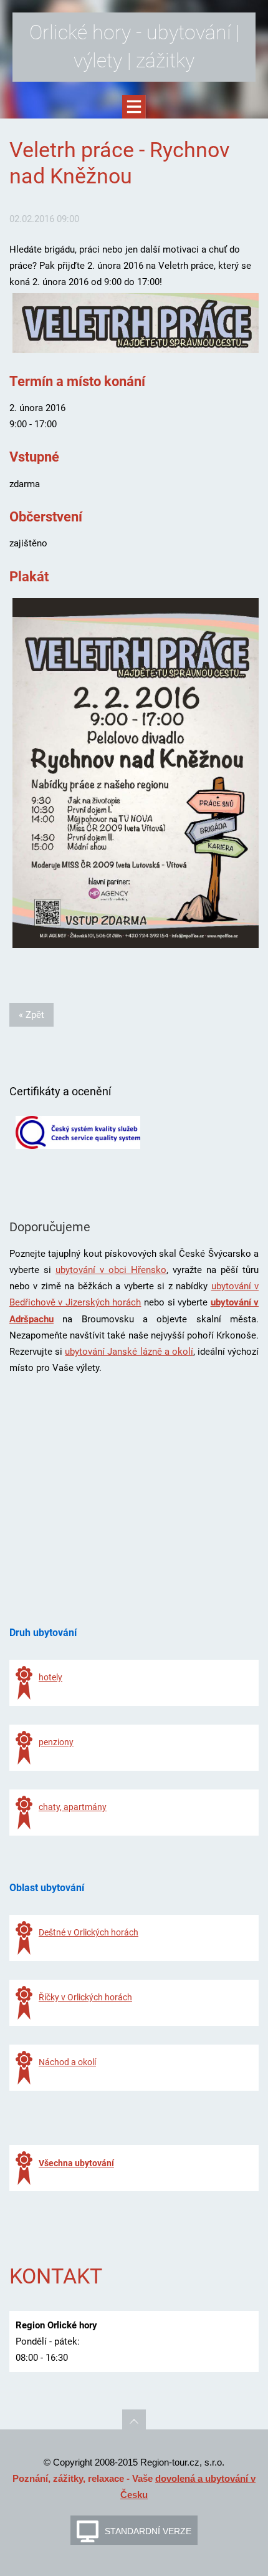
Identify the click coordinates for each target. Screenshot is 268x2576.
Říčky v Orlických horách (85, 1997)
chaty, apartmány (73, 1807)
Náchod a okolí (67, 2062)
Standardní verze (148, 2531)
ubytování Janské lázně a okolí (129, 1352)
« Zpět (31, 1015)
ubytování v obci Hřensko (111, 1270)
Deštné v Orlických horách (89, 1932)
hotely (50, 1677)
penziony (56, 1742)
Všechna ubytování (76, 2163)
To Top (134, 2421)
